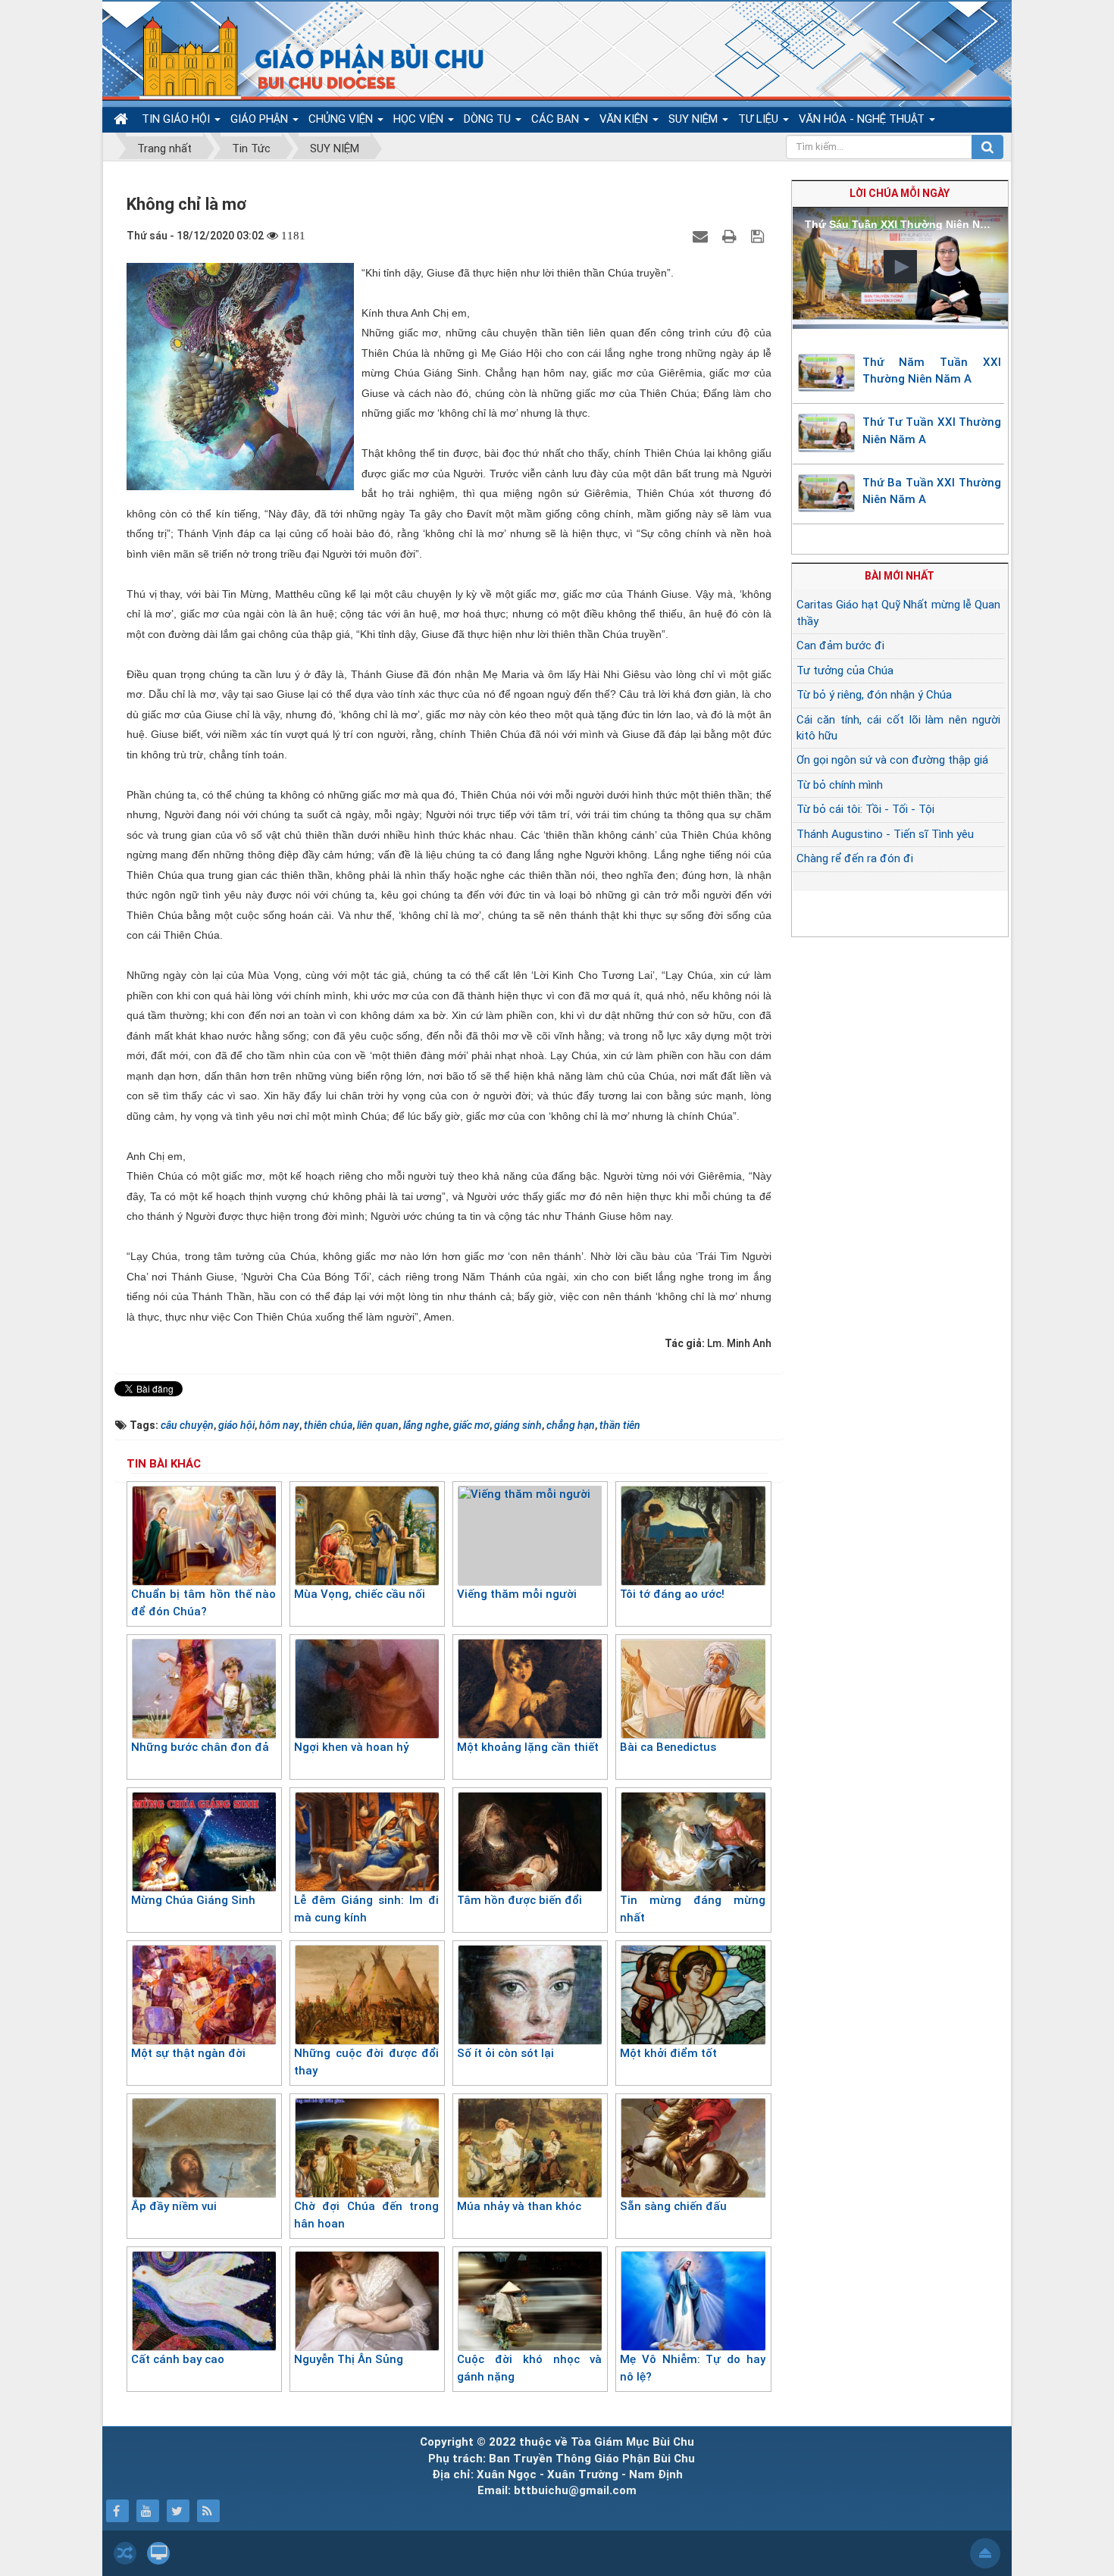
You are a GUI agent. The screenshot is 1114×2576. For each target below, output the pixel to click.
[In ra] (731, 236)
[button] (900, 267)
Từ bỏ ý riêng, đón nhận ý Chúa (874, 695)
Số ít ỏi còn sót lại (505, 2053)
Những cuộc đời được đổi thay (366, 2062)
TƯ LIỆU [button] (760, 119)
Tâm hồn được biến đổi (519, 1900)
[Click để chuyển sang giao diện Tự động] (125, 2553)
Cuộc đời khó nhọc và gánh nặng (529, 2368)
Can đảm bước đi (840, 646)
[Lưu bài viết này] (759, 236)
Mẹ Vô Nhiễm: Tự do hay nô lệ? (692, 2368)
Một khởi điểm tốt (668, 2053)
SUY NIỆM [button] (695, 119)
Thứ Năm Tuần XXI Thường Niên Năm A (932, 371)
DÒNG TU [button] (489, 119)
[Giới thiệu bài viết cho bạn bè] (702, 236)
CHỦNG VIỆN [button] (342, 119)
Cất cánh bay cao (178, 2359)
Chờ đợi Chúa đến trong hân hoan (366, 2215)
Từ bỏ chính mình (840, 785)
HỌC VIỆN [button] (420, 119)
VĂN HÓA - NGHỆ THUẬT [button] (863, 119)
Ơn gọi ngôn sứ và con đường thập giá (892, 760)
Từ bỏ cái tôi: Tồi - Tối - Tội (865, 809)
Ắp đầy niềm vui (174, 2206)
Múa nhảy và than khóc (519, 2206)
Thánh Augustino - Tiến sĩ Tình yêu (885, 834)
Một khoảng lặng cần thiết (528, 1747)
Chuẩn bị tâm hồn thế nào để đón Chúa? (203, 1603)
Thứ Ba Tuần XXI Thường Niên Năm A (932, 491)
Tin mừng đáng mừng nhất (692, 1909)
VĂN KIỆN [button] (625, 119)
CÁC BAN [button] (557, 119)
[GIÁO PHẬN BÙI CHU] (302, 57)
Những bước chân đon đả (200, 1747)
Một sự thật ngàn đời (188, 2053)
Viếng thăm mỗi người (517, 1594)
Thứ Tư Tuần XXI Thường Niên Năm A (932, 431)
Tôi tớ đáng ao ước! (672, 1594)
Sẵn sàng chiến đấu (673, 2206)
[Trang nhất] (123, 119)
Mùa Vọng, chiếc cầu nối (360, 1594)
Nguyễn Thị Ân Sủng (349, 2359)
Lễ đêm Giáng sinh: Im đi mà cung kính (366, 1909)
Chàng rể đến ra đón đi (855, 858)
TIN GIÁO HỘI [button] (177, 119)
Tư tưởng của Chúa (845, 671)
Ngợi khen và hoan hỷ (352, 1747)
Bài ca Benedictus (668, 1747)
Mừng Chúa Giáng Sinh (193, 1900)
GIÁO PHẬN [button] (261, 119)
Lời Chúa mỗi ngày (900, 193)
